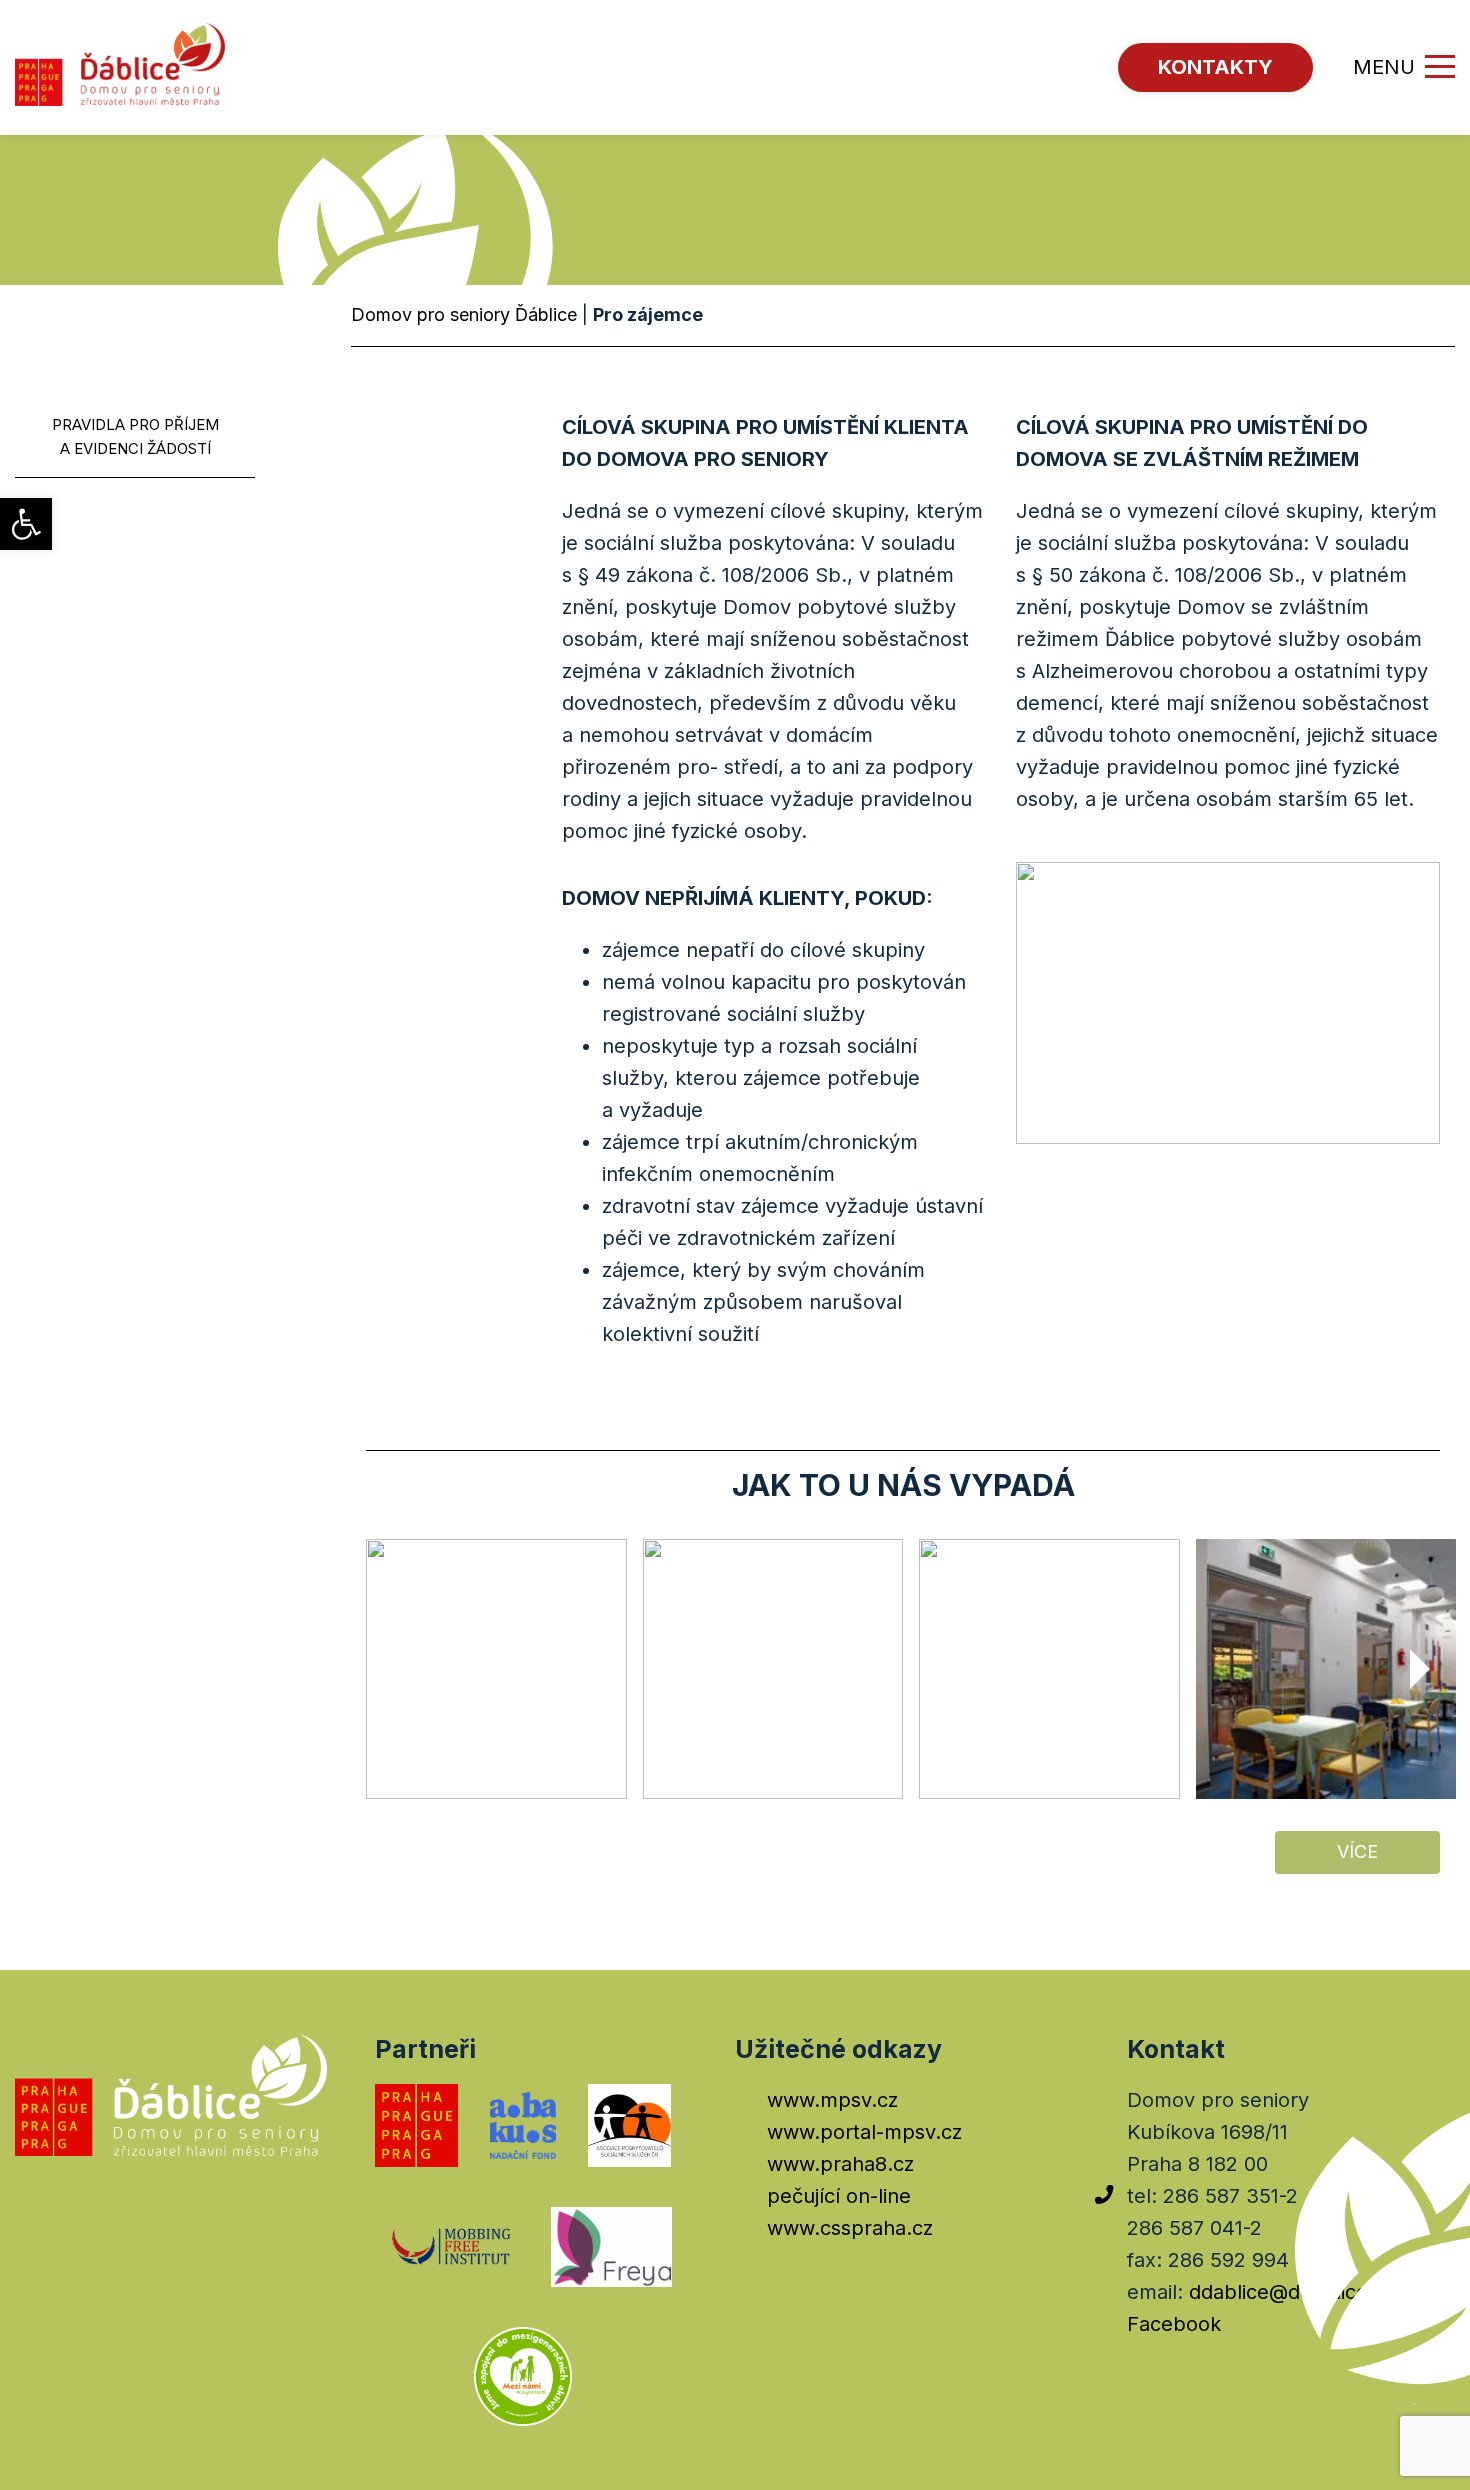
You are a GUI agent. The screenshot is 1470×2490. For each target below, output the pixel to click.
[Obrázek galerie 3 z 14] (1049, 1669)
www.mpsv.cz (832, 2100)
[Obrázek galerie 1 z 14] (496, 1669)
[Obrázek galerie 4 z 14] (1326, 1669)
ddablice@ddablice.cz (1292, 2292)
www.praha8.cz (840, 2164)
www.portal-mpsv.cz (864, 2132)
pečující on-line (839, 2196)
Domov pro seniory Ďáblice (464, 314)
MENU (1384, 67)
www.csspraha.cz (850, 2228)
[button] (26, 524)
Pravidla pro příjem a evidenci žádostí (135, 436)
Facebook (1174, 2324)
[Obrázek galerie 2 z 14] (773, 1669)
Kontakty (1215, 67)
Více (1357, 1851)
